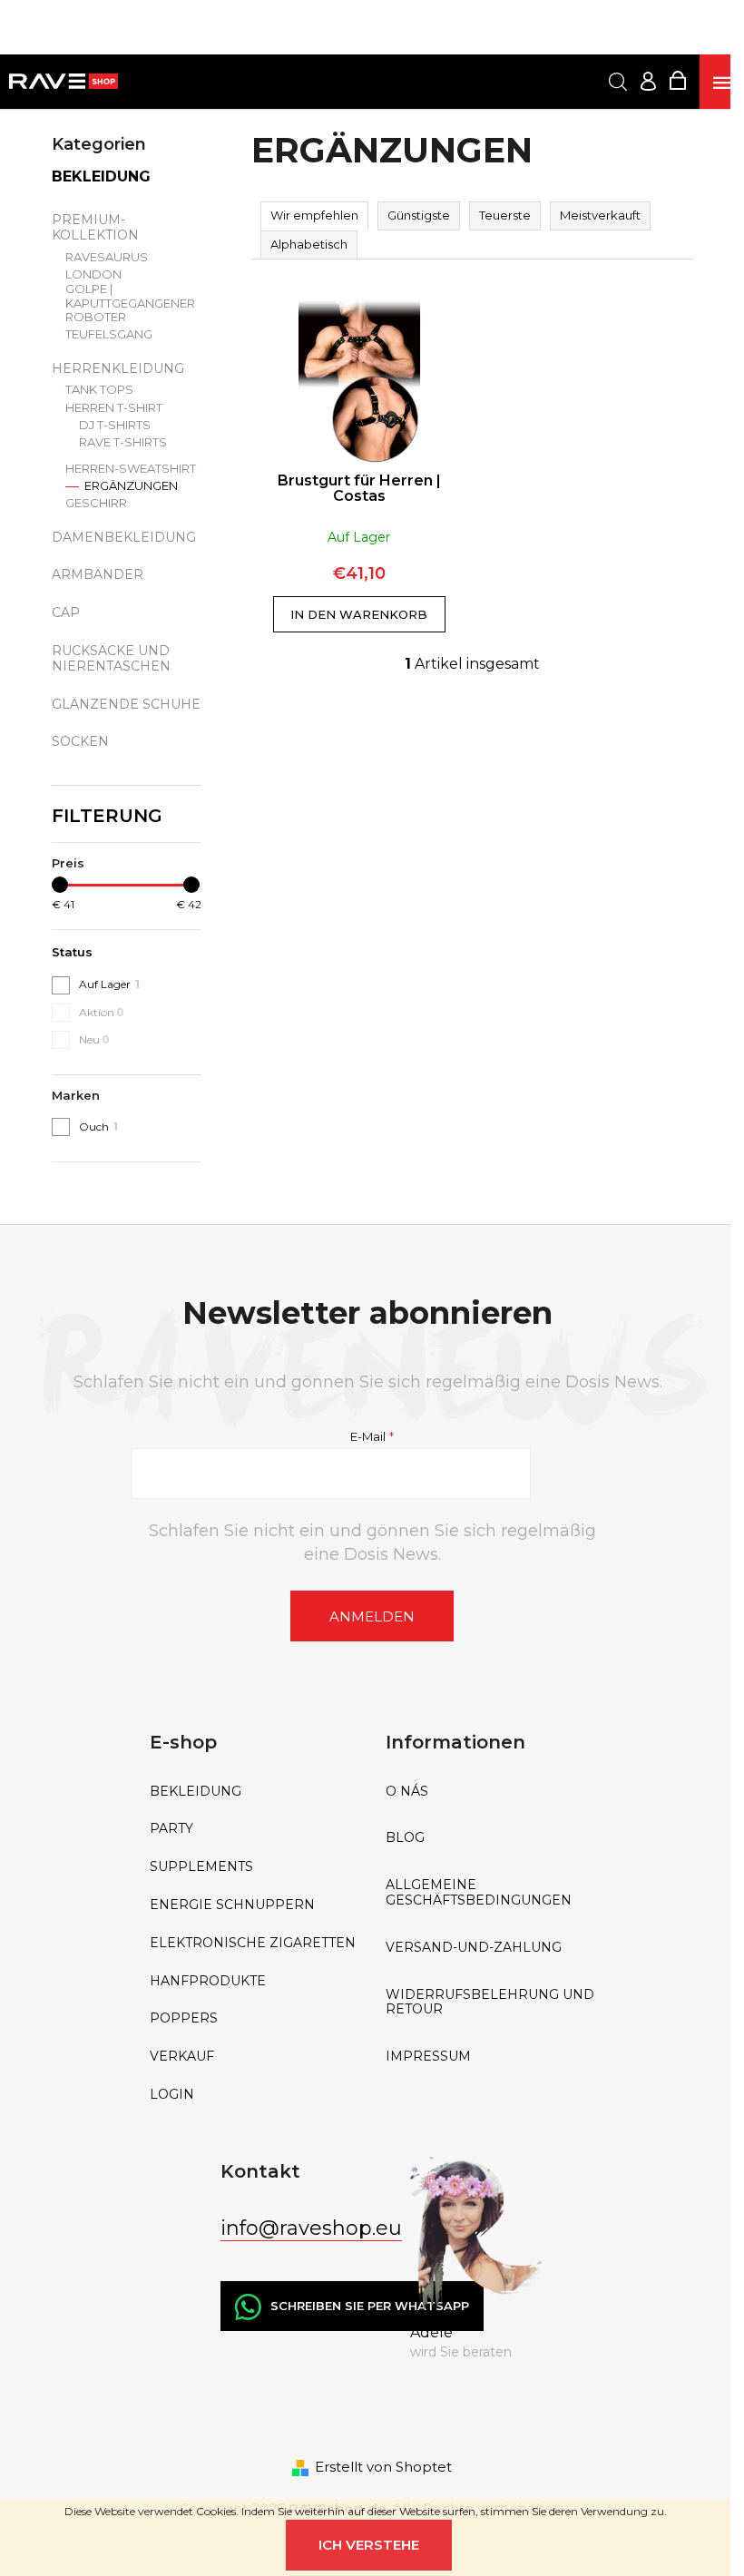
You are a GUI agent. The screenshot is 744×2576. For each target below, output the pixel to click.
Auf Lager (109, 984)
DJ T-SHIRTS (115, 425)
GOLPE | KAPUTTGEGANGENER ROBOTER (130, 303)
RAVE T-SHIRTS (123, 442)
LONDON (93, 274)
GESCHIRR (96, 503)
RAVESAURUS (107, 257)
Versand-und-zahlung (474, 1948)
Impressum (428, 2057)
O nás (407, 1792)
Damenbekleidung (124, 537)
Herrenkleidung (118, 368)
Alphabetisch (309, 244)
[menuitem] (254, 1792)
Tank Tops (99, 390)
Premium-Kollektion (95, 227)
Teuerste (505, 215)
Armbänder (98, 574)
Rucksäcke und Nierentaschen (111, 658)
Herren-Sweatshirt (131, 469)
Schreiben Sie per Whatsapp (370, 2306)
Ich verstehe (369, 2545)
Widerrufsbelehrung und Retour (490, 2003)
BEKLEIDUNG (101, 176)
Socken (80, 741)
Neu (94, 1039)
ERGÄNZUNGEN (130, 486)
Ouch (98, 1126)
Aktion (102, 1012)
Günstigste (419, 215)
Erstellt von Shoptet (383, 2467)
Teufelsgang (109, 334)
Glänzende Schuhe (126, 704)
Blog (405, 1838)
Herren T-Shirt (114, 408)
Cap (66, 612)
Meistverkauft (600, 215)
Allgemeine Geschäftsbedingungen (479, 1893)
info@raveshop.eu (311, 2228)
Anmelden (372, 1616)
